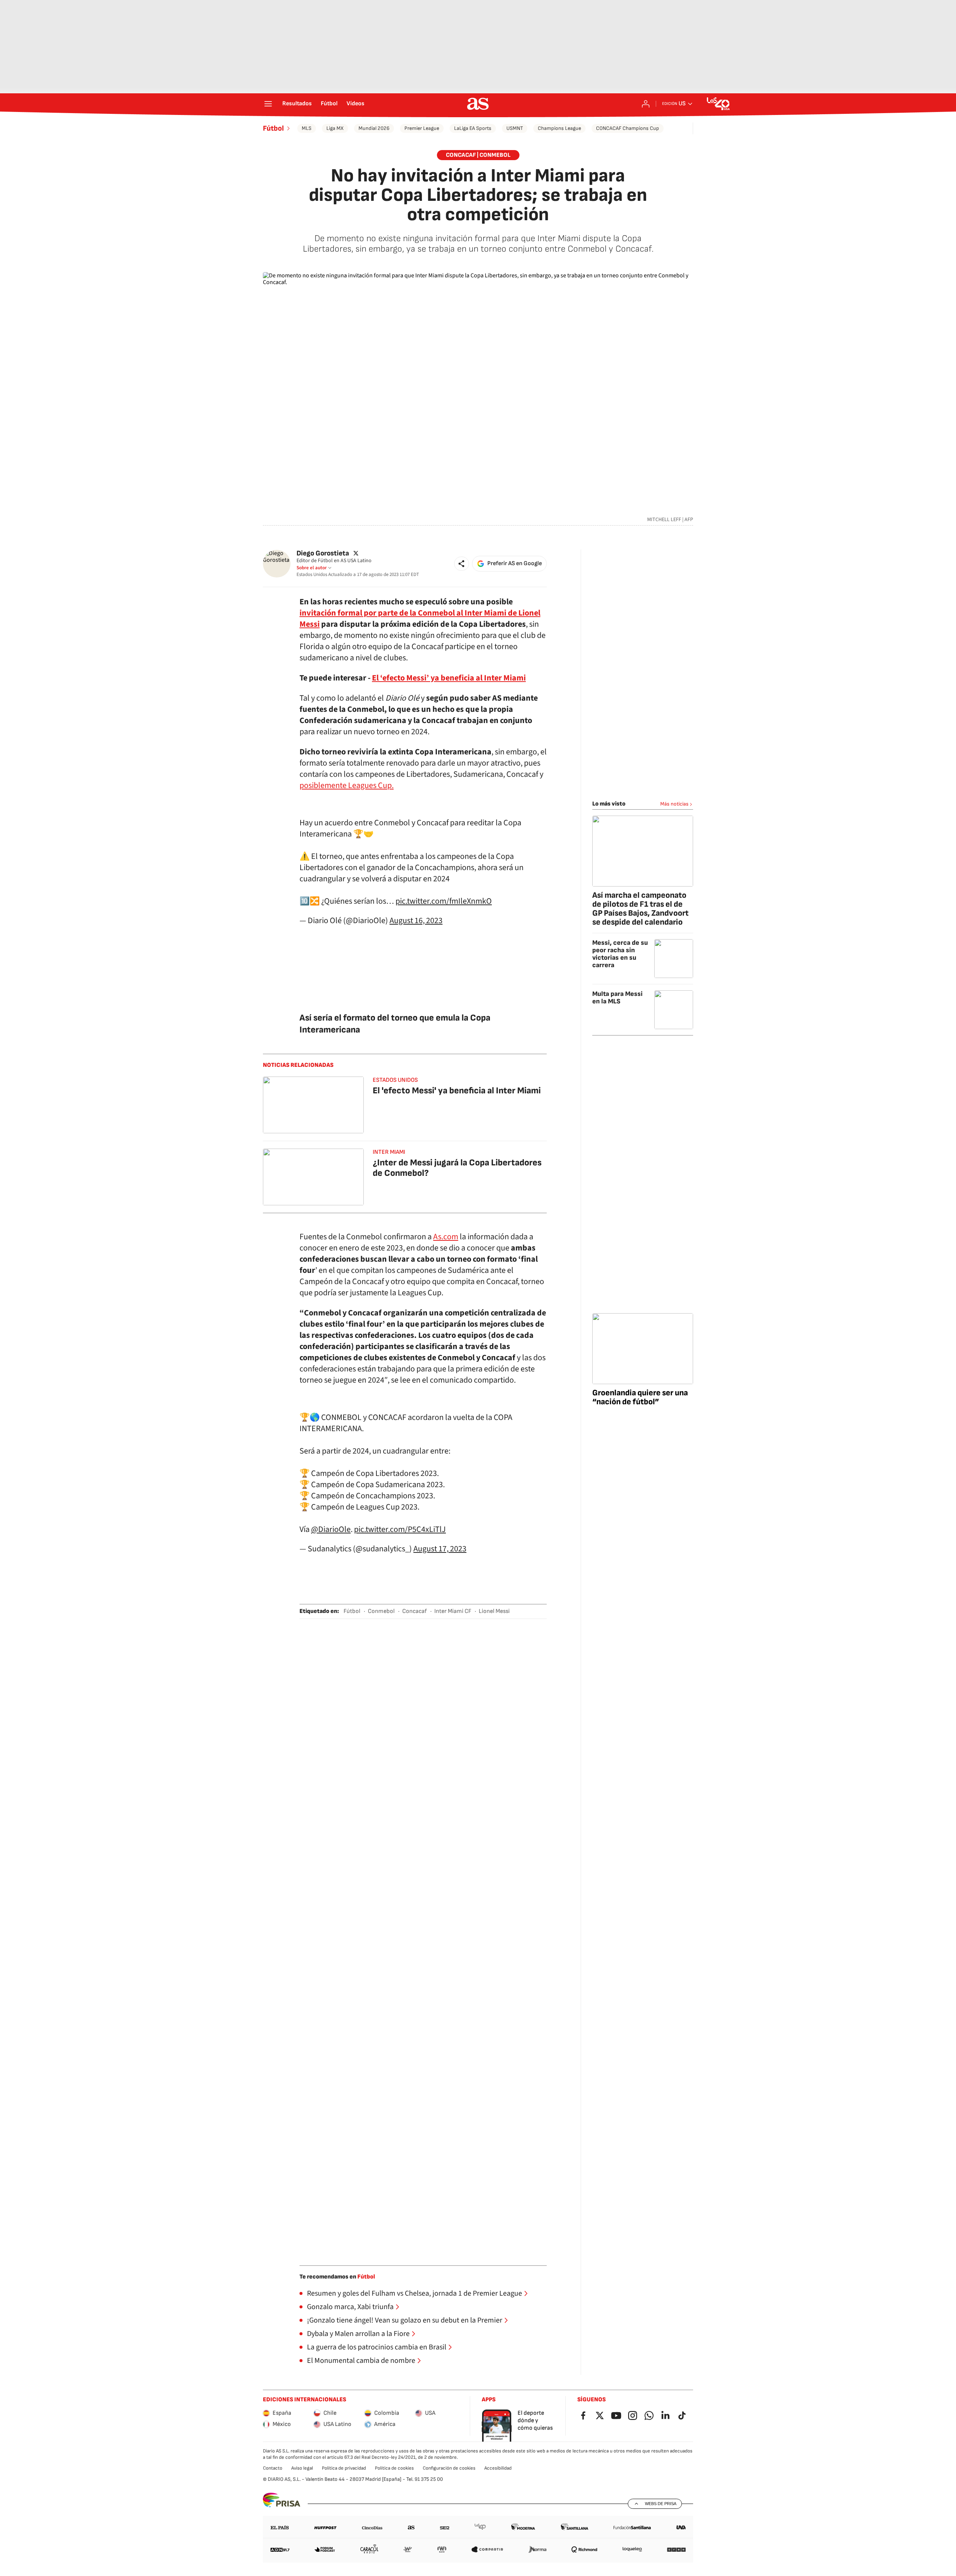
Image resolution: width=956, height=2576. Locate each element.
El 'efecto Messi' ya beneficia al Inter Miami (457, 1091)
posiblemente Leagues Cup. (347, 785)
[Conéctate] (646, 104)
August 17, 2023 (440, 1549)
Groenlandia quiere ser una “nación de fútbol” (640, 1397)
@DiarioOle (331, 1529)
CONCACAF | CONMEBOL (478, 155)
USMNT (515, 128)
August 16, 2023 (416, 921)
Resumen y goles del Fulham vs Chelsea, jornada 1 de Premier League (415, 2293)
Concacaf (415, 1611)
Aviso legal (302, 2468)
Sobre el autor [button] (312, 568)
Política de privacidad (344, 2468)
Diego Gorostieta (323, 553)
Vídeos (356, 104)
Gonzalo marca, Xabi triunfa (350, 2307)
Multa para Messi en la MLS (617, 998)
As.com (446, 1237)
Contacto (273, 2468)
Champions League (559, 128)
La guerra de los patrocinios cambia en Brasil (377, 2347)
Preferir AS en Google (515, 563)
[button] (462, 564)
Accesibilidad (498, 2468)
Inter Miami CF (453, 1611)
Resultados (297, 104)
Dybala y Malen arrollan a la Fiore (358, 2334)
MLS (307, 128)
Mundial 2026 (374, 128)
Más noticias (674, 804)
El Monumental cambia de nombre (361, 2361)
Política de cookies (394, 2468)
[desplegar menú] (268, 104)
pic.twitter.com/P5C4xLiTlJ (400, 1529)
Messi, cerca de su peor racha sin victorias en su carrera (620, 954)
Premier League (422, 128)
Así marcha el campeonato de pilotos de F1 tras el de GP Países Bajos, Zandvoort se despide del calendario (640, 909)
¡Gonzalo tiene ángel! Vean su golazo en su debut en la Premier (405, 2320)
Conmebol (381, 1611)
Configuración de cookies (449, 2468)
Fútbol (329, 104)
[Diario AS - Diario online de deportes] (478, 104)
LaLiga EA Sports (473, 128)
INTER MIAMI (389, 1152)
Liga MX (335, 128)
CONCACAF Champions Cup (628, 128)
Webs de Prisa (661, 2504)
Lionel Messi (494, 1611)
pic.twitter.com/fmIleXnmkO (444, 901)
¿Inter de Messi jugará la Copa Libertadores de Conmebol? (457, 1168)
